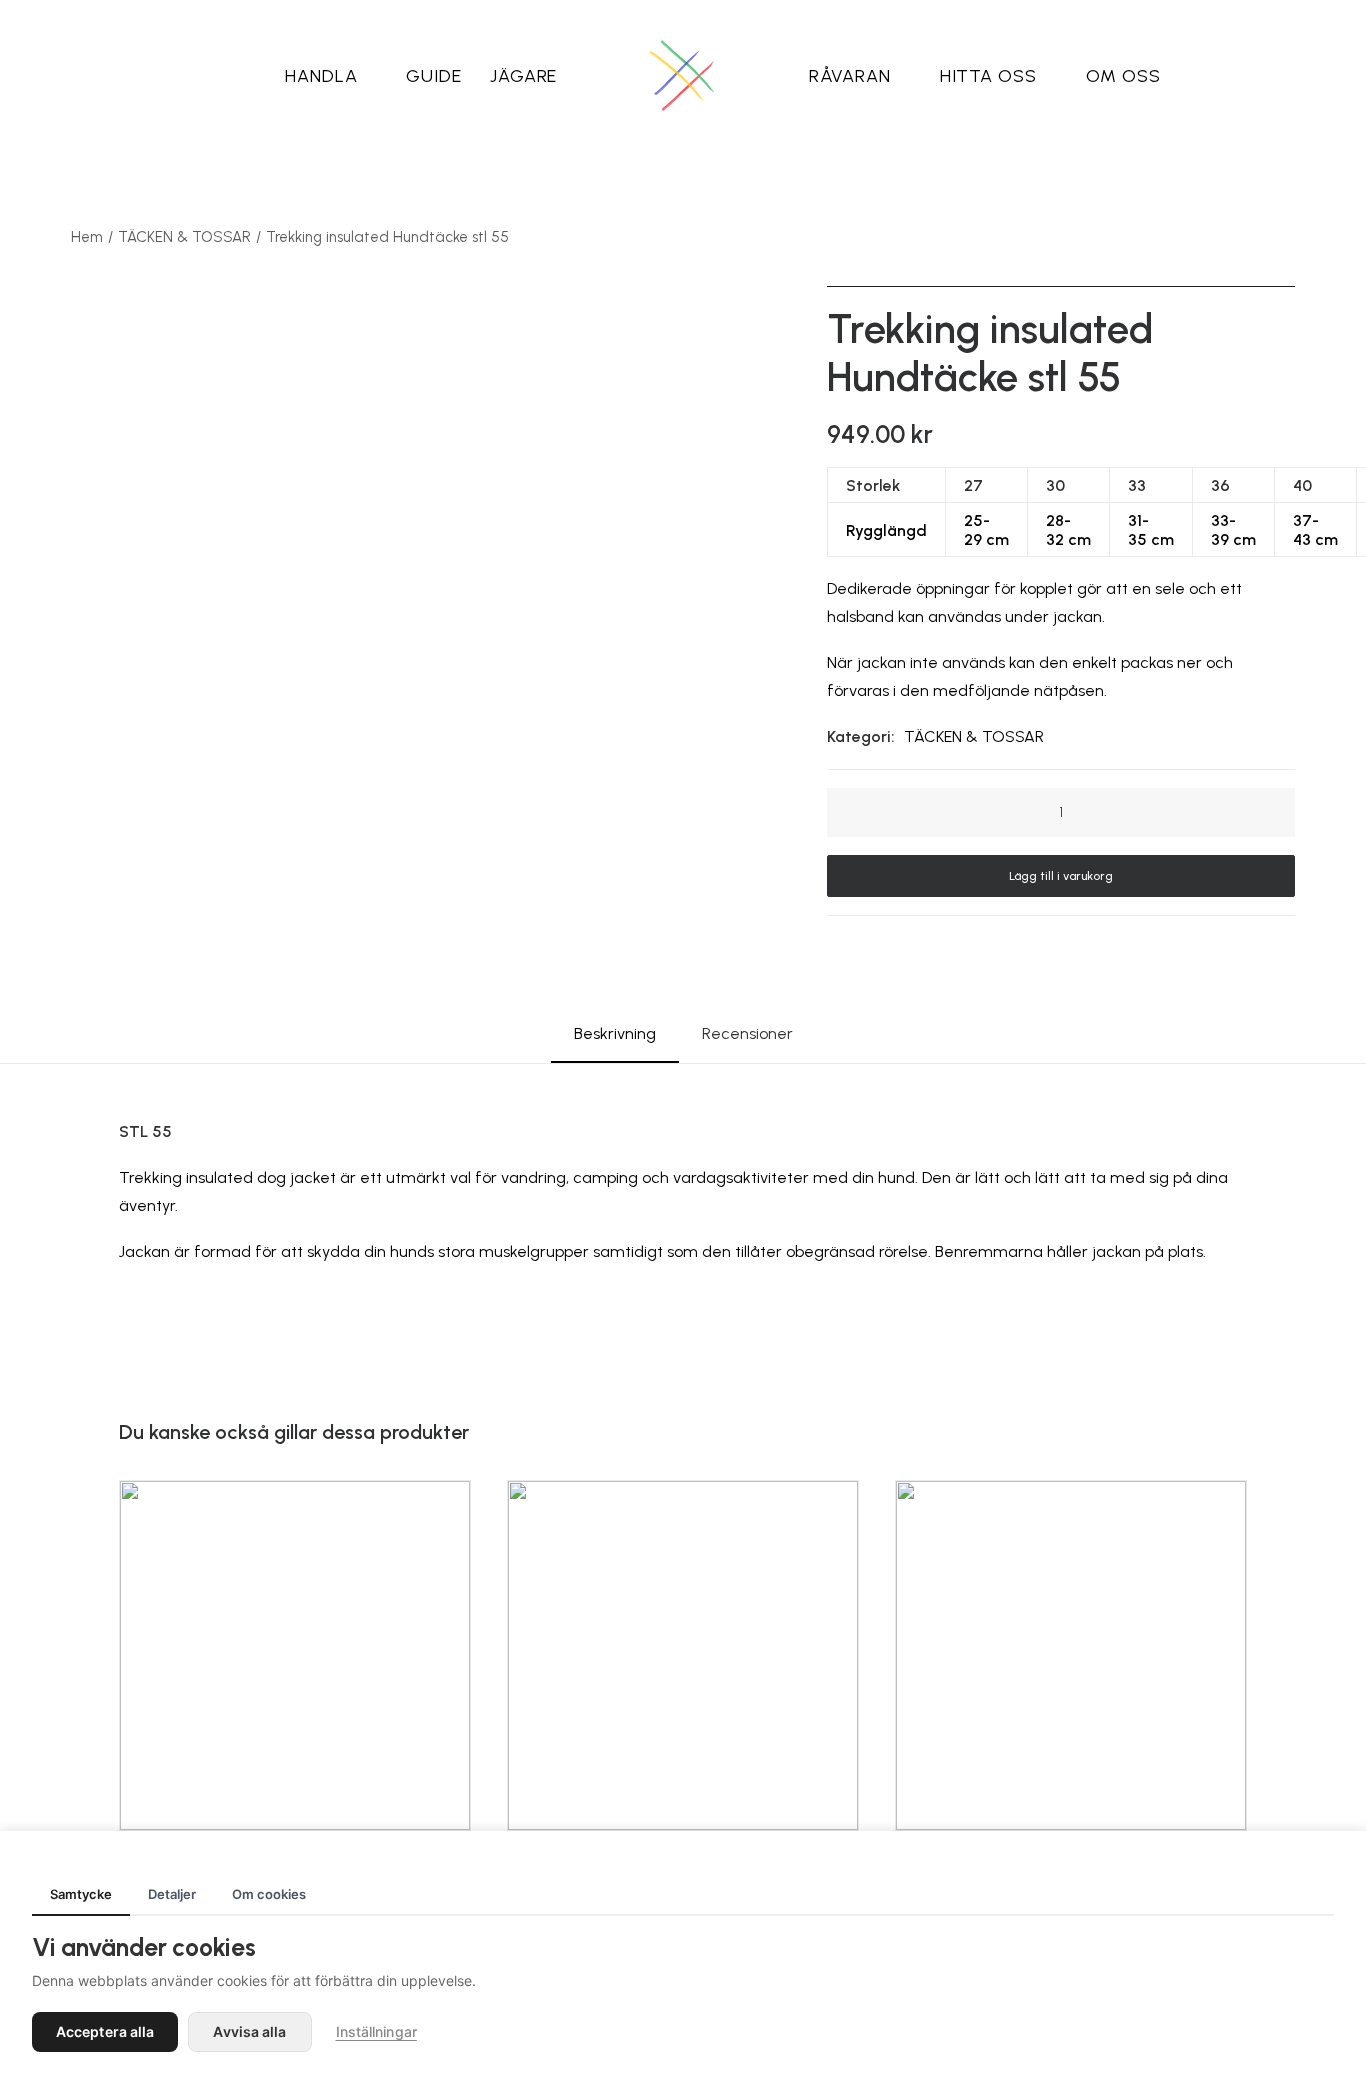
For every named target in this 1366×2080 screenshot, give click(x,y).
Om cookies (269, 1894)
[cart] (1237, 76)
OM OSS (1123, 76)
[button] (862, 813)
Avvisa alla (249, 2031)
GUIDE (434, 76)
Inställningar (376, 2031)
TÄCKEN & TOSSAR (184, 237)
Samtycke (81, 1894)
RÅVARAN (850, 76)
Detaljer (172, 1894)
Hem (87, 237)
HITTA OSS (988, 76)
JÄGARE (523, 76)
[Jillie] (682, 76)
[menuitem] (331, 76)
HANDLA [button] (321, 76)
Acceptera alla (105, 2031)
